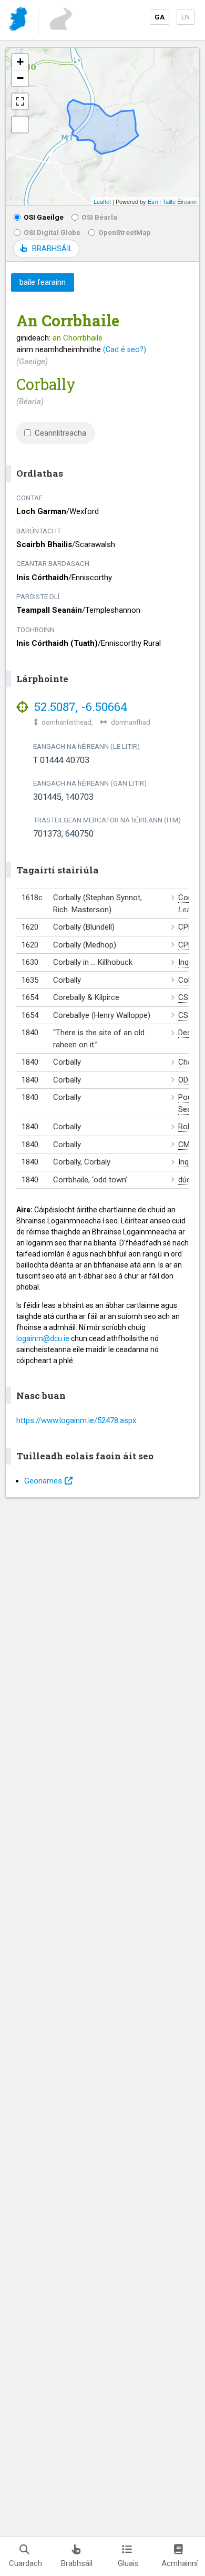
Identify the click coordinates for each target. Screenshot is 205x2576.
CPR (186, 927)
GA (160, 17)
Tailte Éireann (180, 201)
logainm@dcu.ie (43, 1338)
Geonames (43, 1481)
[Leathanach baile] (19, 21)
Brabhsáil (77, 2563)
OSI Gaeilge (44, 217)
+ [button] (20, 62)
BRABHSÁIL (52, 249)
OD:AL (189, 1080)
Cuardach (25, 2563)
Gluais (128, 2563)
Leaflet (102, 201)
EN (186, 17)
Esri (153, 201)
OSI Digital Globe (52, 232)
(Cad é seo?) (125, 349)
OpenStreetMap (125, 232)
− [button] (20, 78)
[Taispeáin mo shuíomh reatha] (20, 125)
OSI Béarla (99, 217)
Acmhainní (180, 2563)
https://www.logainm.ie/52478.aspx (76, 1420)
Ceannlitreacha (60, 433)
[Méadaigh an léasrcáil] (20, 101)
